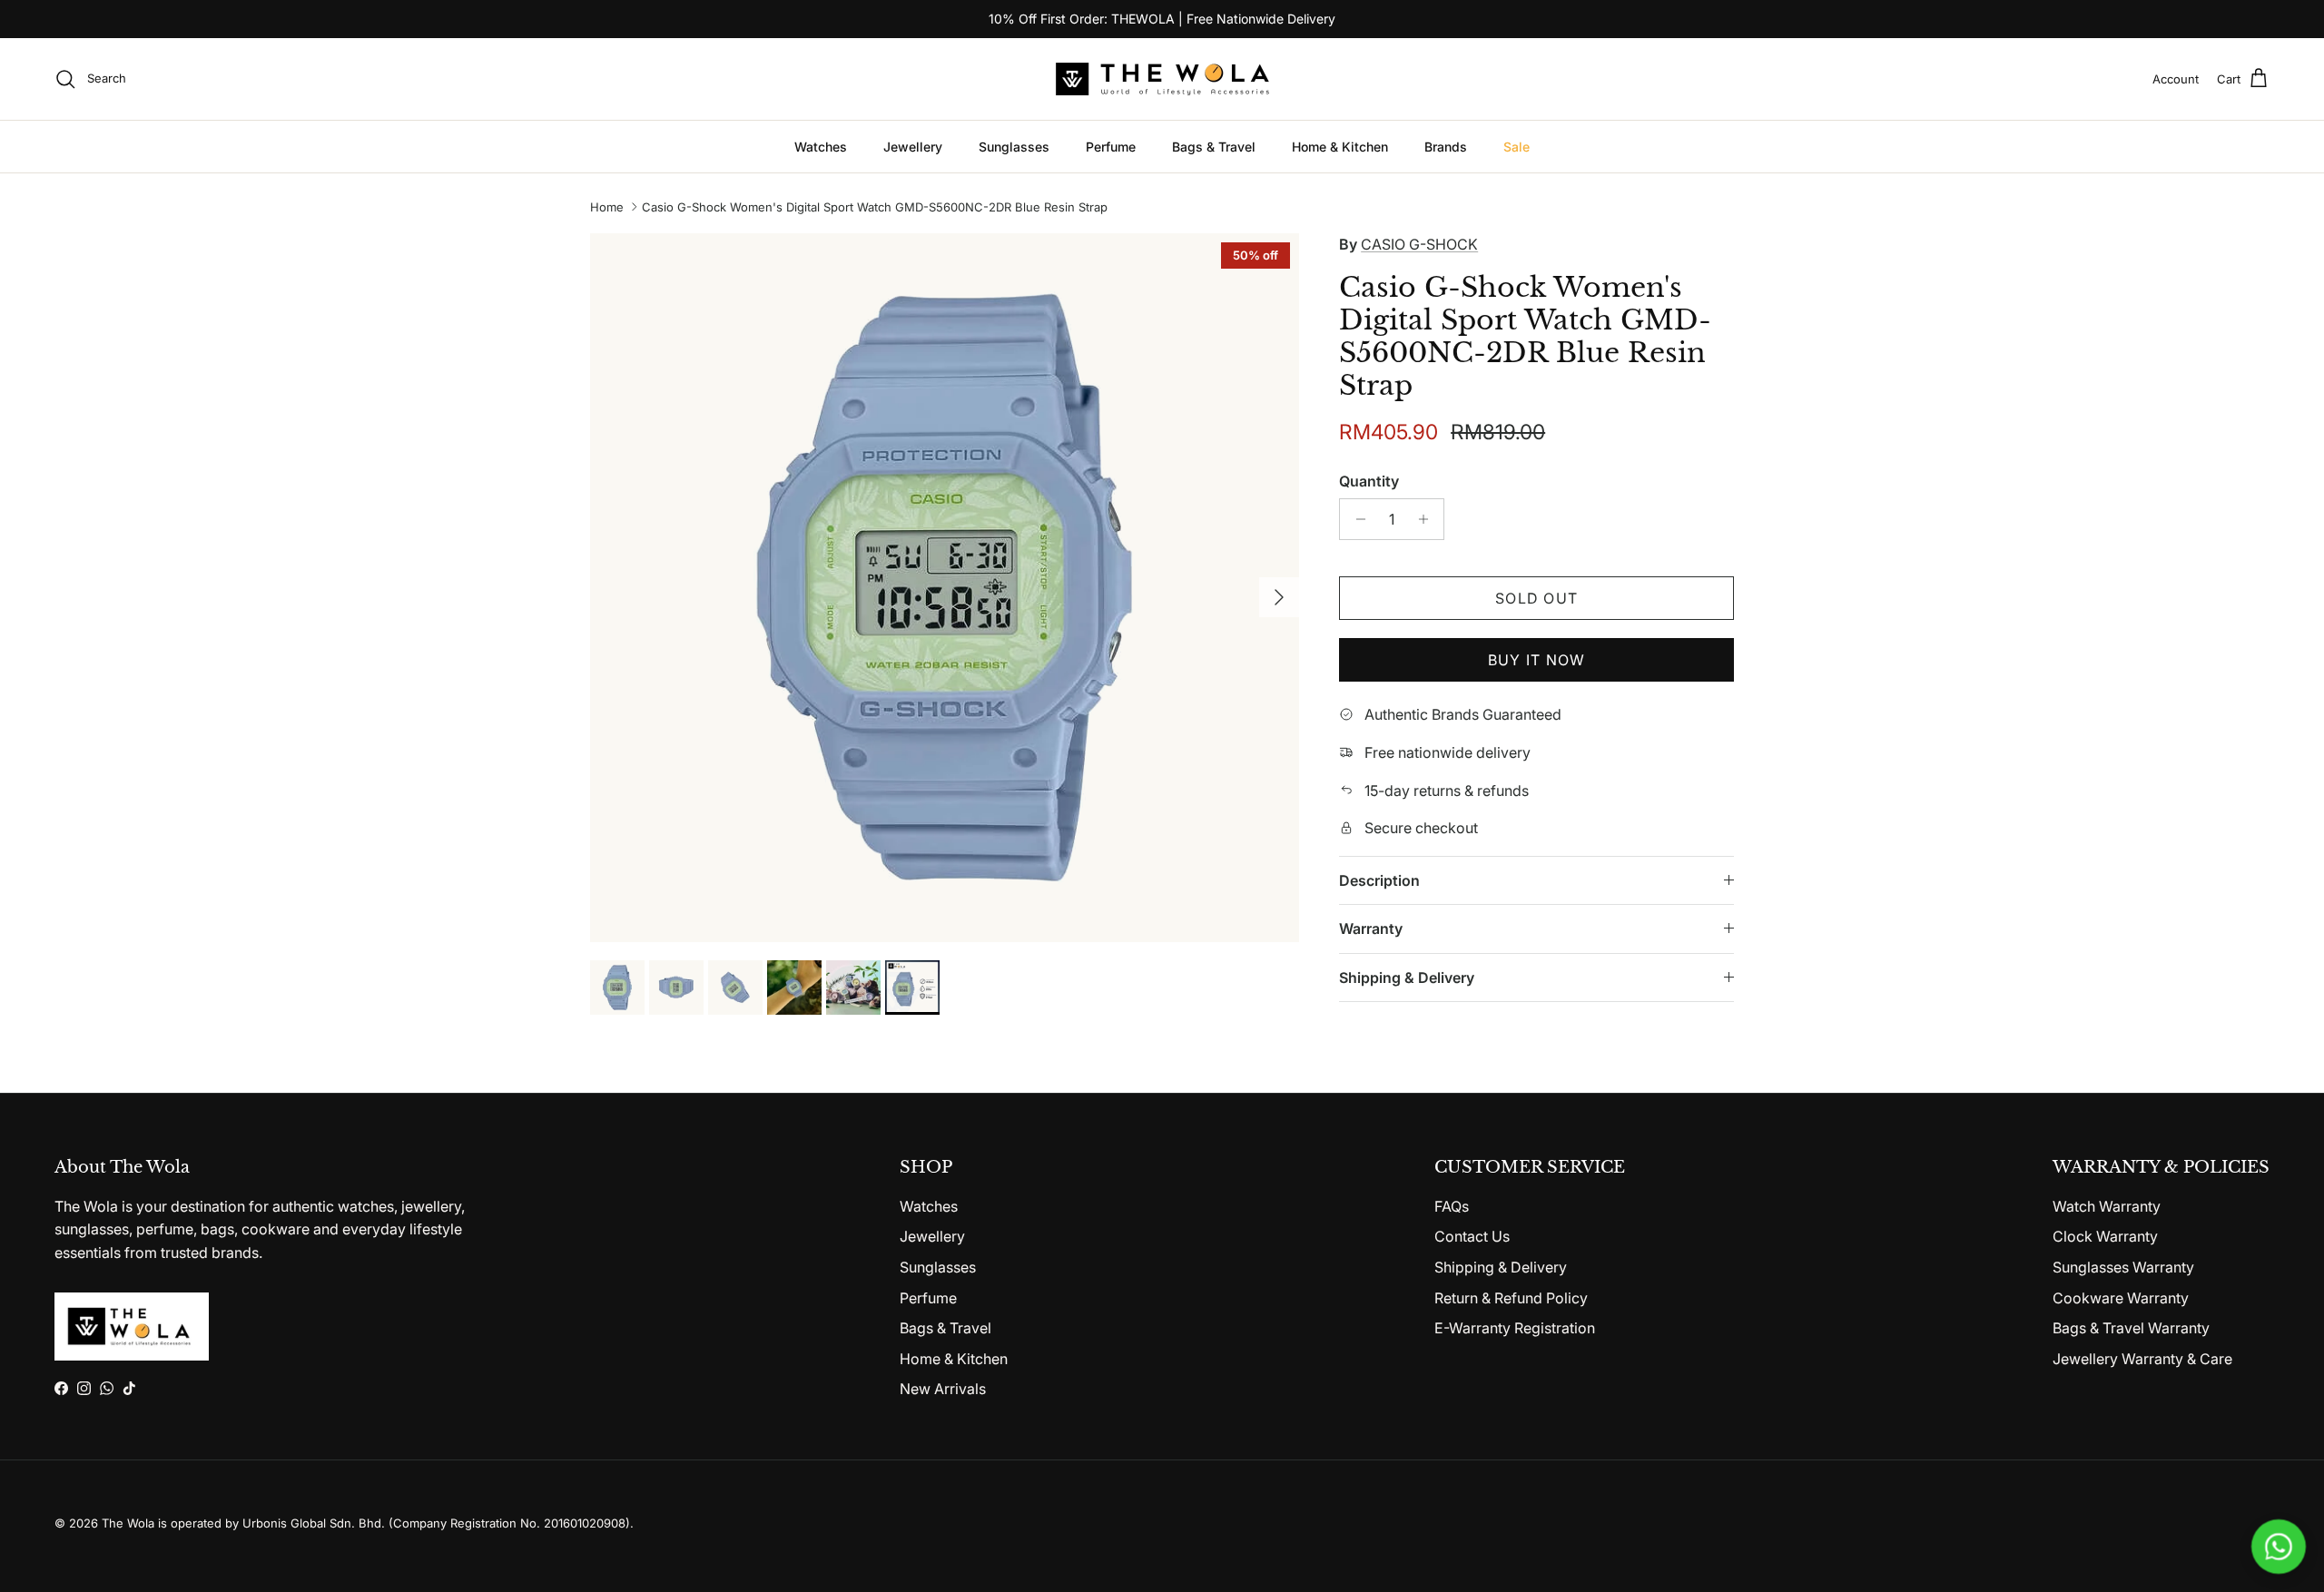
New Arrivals (943, 1389)
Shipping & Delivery (1407, 978)
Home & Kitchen (1340, 147)
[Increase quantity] (1428, 519)
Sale (1517, 147)
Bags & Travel (1214, 147)
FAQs (1452, 1206)
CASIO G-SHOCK (1419, 244)
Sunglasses (1014, 147)
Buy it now (1537, 660)
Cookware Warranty (2121, 1298)
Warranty (1371, 929)
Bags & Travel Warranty (2131, 1328)
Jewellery (913, 147)
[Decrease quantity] (1356, 519)
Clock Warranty (2105, 1236)
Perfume (1111, 147)
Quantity (1369, 481)
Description (1379, 880)
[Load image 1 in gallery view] (945, 588)
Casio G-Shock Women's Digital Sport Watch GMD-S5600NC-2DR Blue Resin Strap (875, 207)
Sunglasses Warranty (2123, 1267)
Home (607, 207)
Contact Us (1472, 1236)
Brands (1446, 147)
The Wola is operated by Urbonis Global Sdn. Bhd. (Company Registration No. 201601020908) (366, 1523)
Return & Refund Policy (1511, 1298)
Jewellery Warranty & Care (2142, 1359)
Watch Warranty (2107, 1206)
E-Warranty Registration (1515, 1328)
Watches (821, 147)
